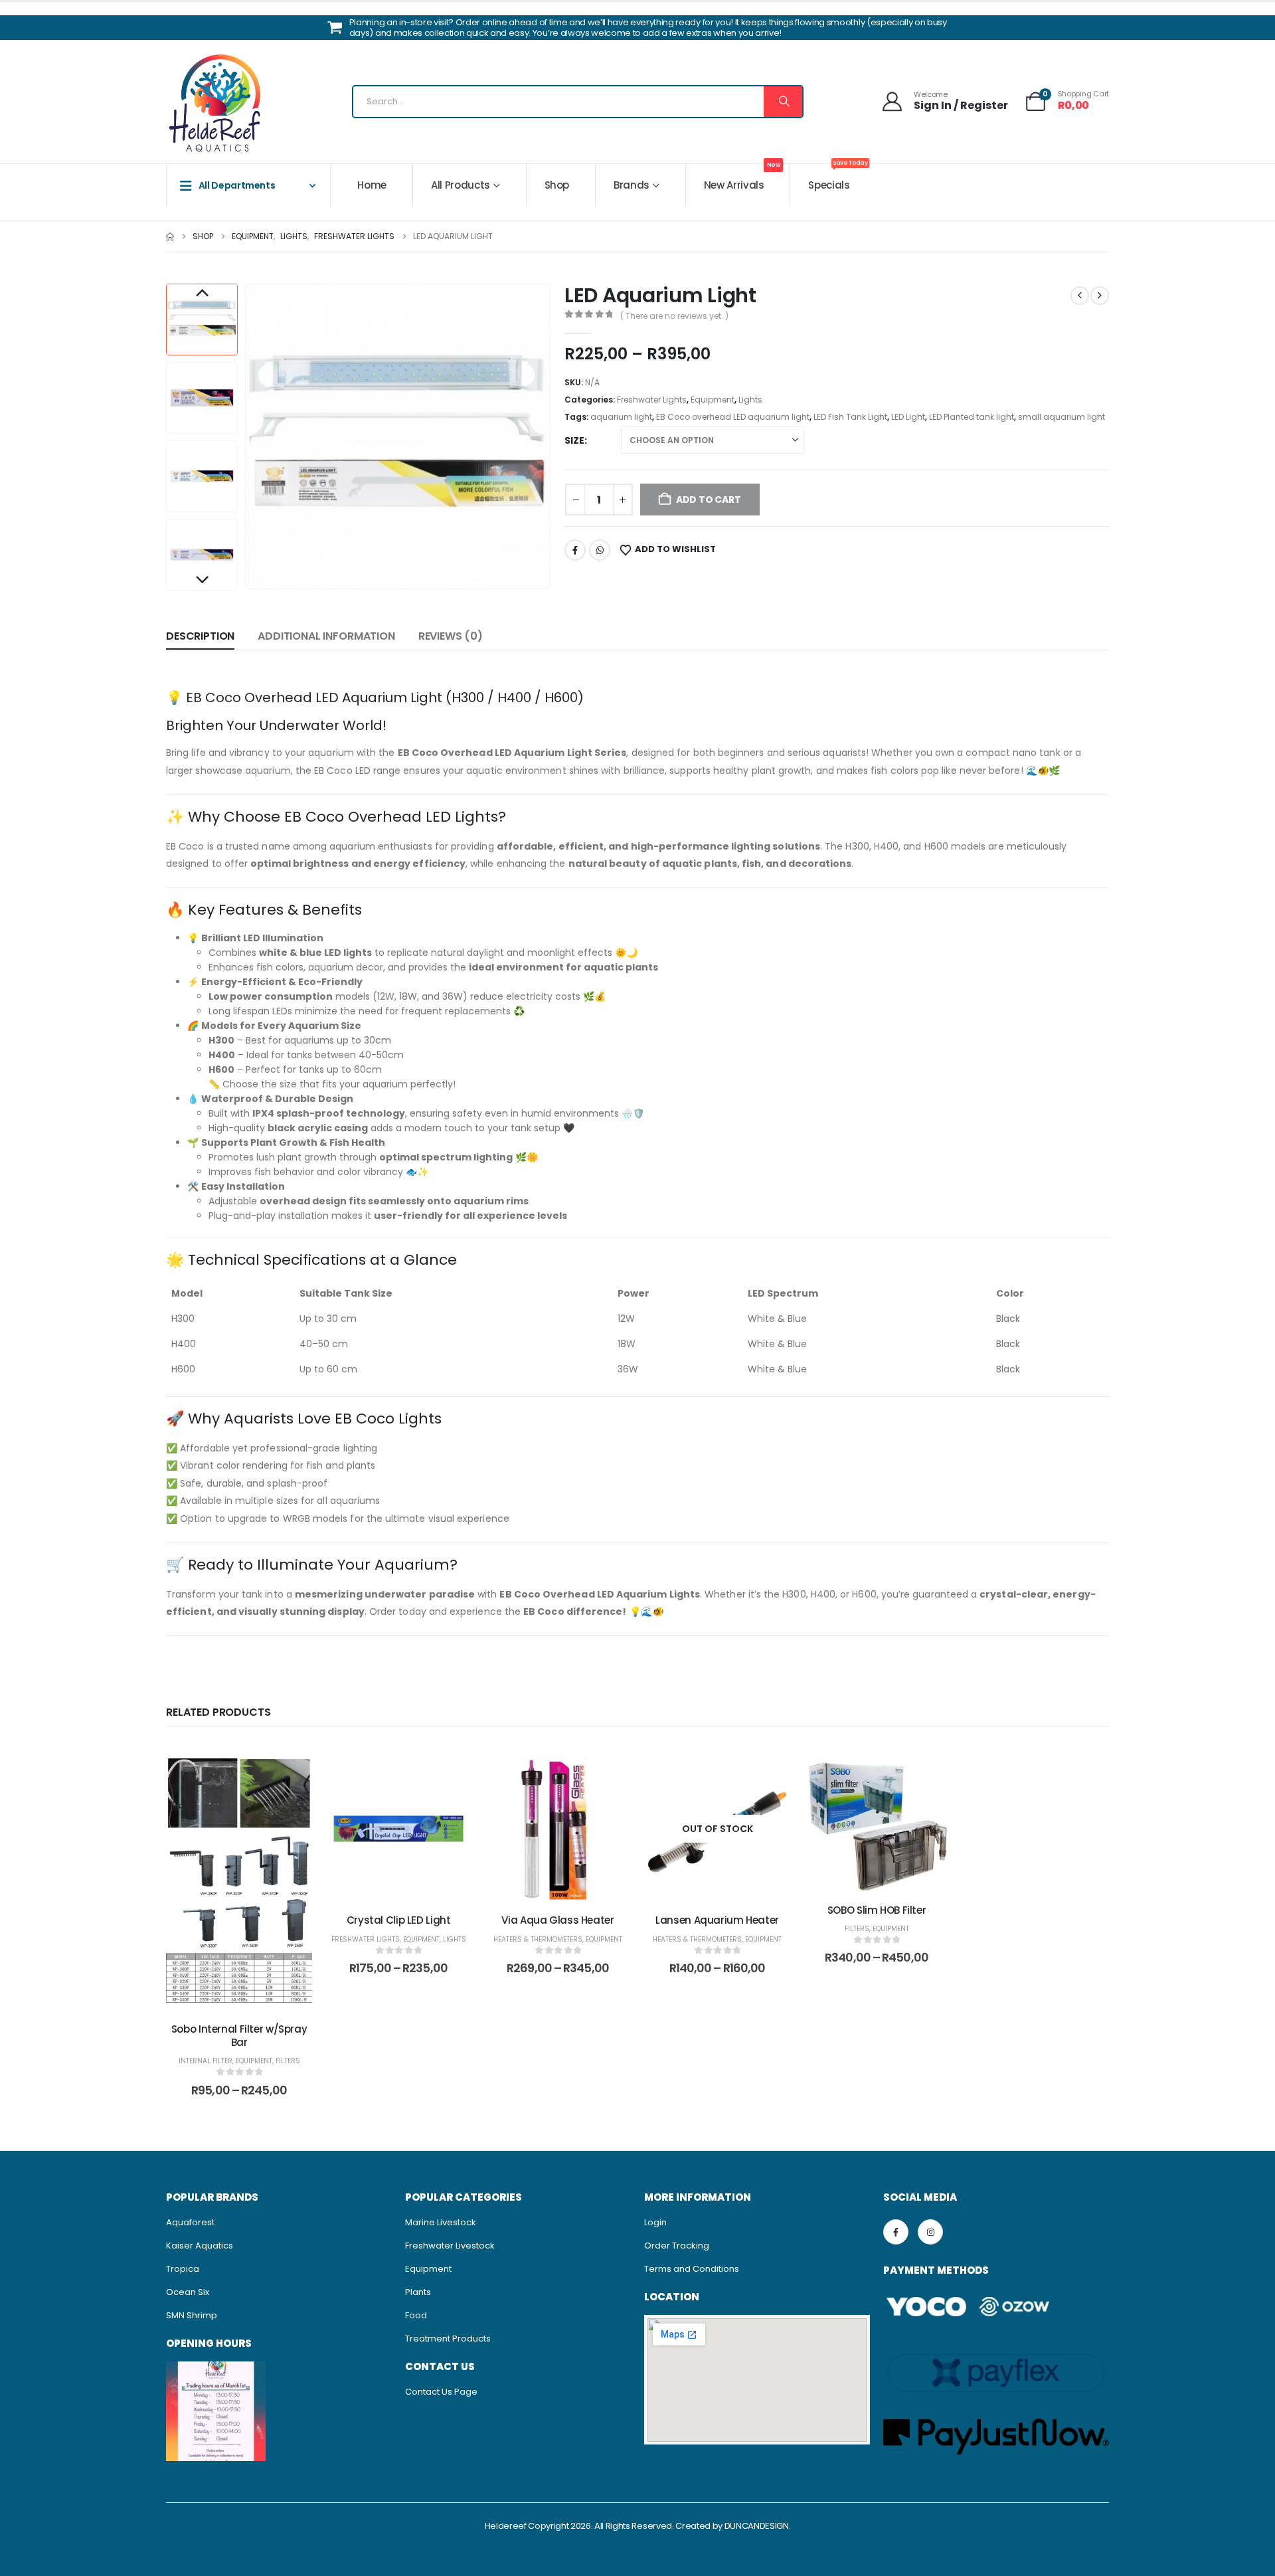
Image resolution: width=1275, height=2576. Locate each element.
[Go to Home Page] (170, 236)
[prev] (1080, 296)
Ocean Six (188, 2292)
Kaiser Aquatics (200, 2246)
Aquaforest (190, 2222)
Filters (288, 2061)
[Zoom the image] (216, 2368)
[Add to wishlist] (292, 1776)
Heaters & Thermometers (538, 1939)
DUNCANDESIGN (757, 2526)
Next (202, 581)
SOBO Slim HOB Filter (877, 1910)
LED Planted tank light (972, 417)
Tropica (183, 2269)
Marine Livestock (441, 2222)
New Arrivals (742, 178)
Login (655, 2222)
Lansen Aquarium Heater (717, 1920)
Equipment (713, 400)
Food (416, 2315)
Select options (249, 1997)
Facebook (575, 550)
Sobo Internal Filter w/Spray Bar (239, 2036)
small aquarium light (1062, 417)
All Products (461, 185)
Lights (750, 400)
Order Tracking (677, 2246)
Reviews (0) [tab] (451, 636)
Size (574, 440)
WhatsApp (600, 550)
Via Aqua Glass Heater (557, 1920)
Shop (557, 185)
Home (372, 185)
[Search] (783, 102)
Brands (632, 185)
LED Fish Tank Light (850, 417)
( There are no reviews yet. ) (674, 316)
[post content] (239, 1883)
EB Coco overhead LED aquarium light (733, 417)
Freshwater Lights (652, 400)
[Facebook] (896, 2232)
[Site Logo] (216, 105)
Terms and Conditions (692, 2269)
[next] (1100, 296)
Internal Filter (206, 2061)
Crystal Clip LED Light (399, 1920)
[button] (248, 436)
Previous (202, 294)
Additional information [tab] (326, 636)
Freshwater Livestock (450, 2246)
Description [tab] (200, 636)
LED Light (908, 417)
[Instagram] (930, 2232)
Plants (418, 2292)
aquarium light (621, 417)
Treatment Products (448, 2339)
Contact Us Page (441, 2392)
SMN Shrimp (192, 2315)
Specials (838, 178)
